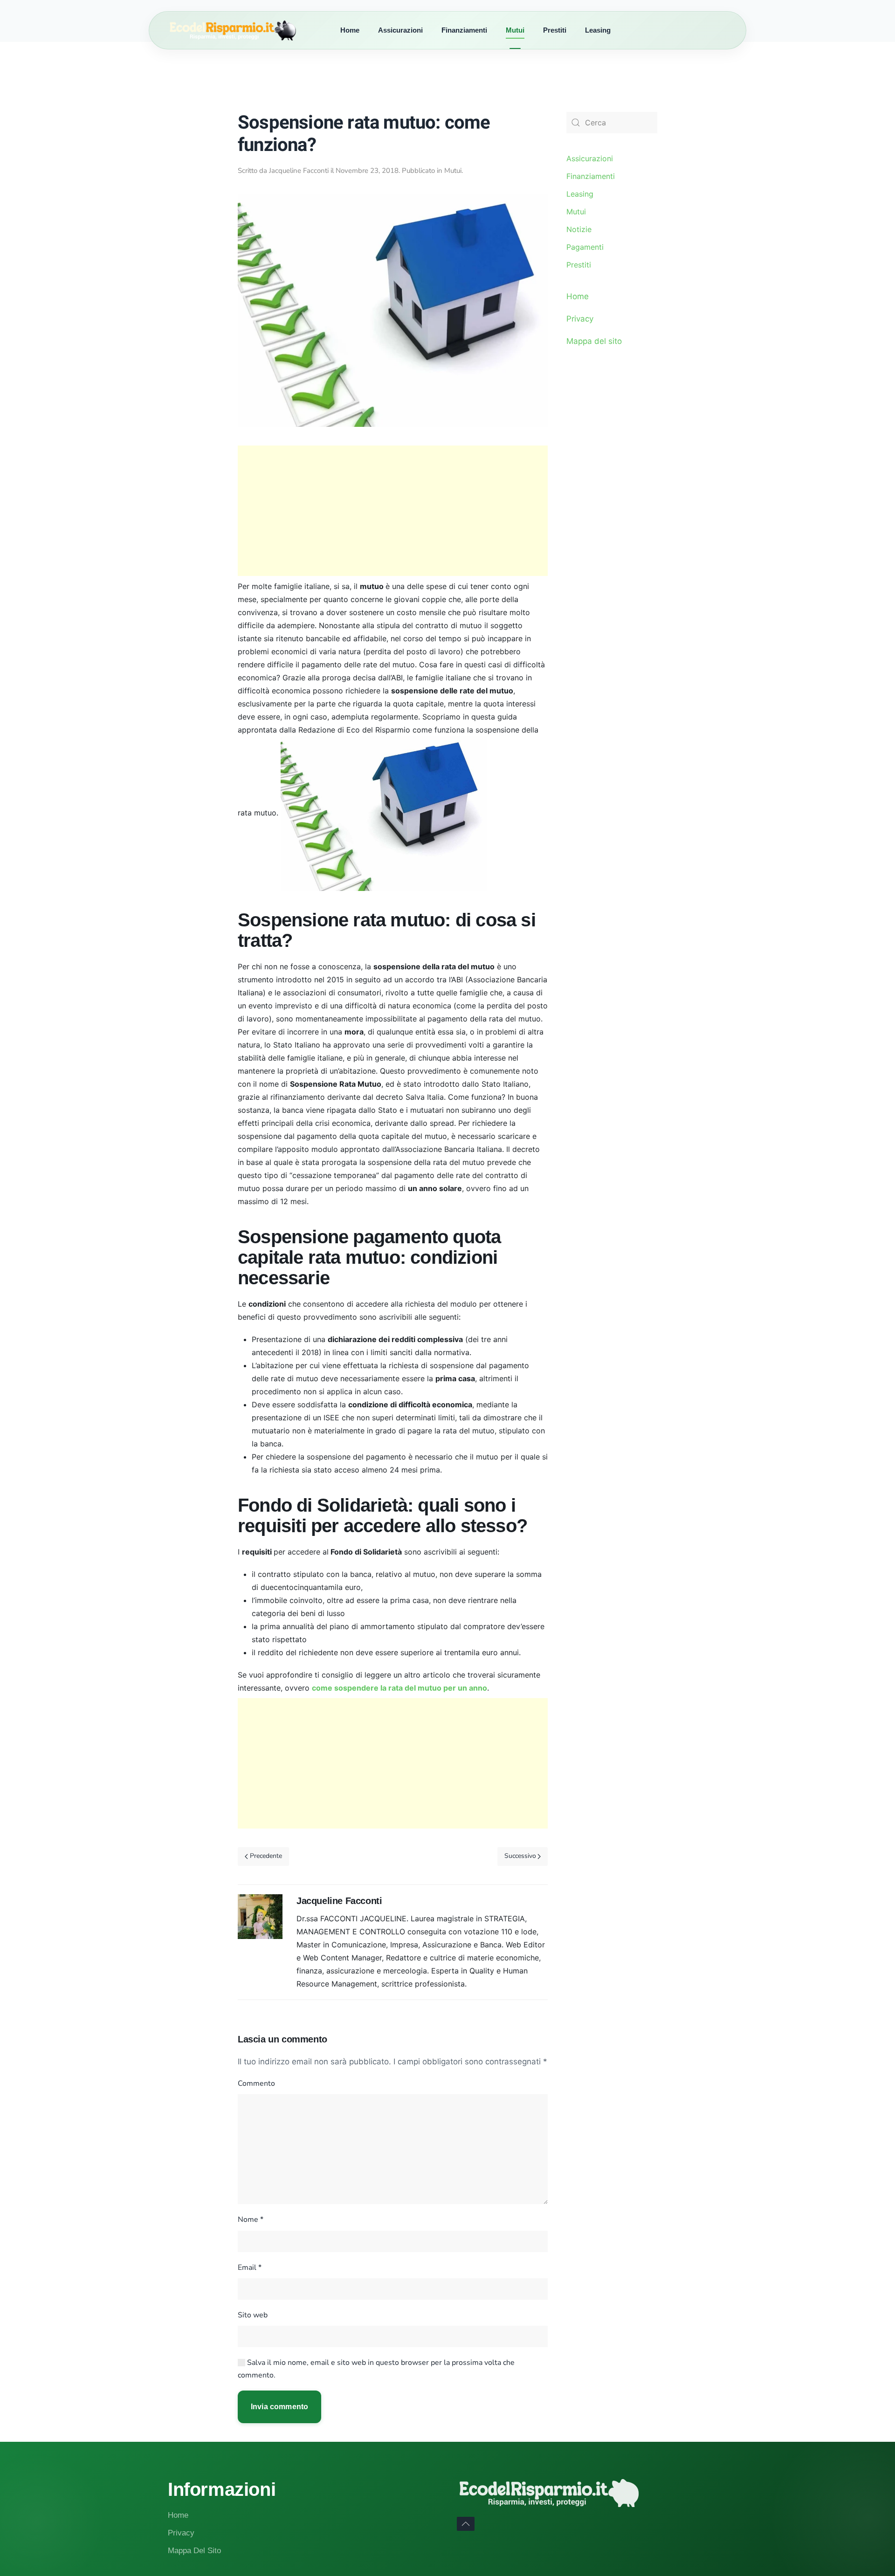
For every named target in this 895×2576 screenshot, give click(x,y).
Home (350, 30)
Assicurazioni (400, 30)
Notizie (579, 229)
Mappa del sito (594, 341)
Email (250, 2268)
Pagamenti (585, 247)
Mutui (515, 30)
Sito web (253, 2315)
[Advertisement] (393, 511)
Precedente (266, 1856)
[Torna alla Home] (249, 30)
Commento (256, 2083)
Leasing (598, 30)
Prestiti (555, 30)
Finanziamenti (464, 30)
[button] (466, 2524)
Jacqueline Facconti (299, 171)
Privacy (580, 319)
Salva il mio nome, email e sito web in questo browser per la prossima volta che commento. (376, 2369)
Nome (251, 2220)
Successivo (520, 1856)
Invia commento (279, 2407)
